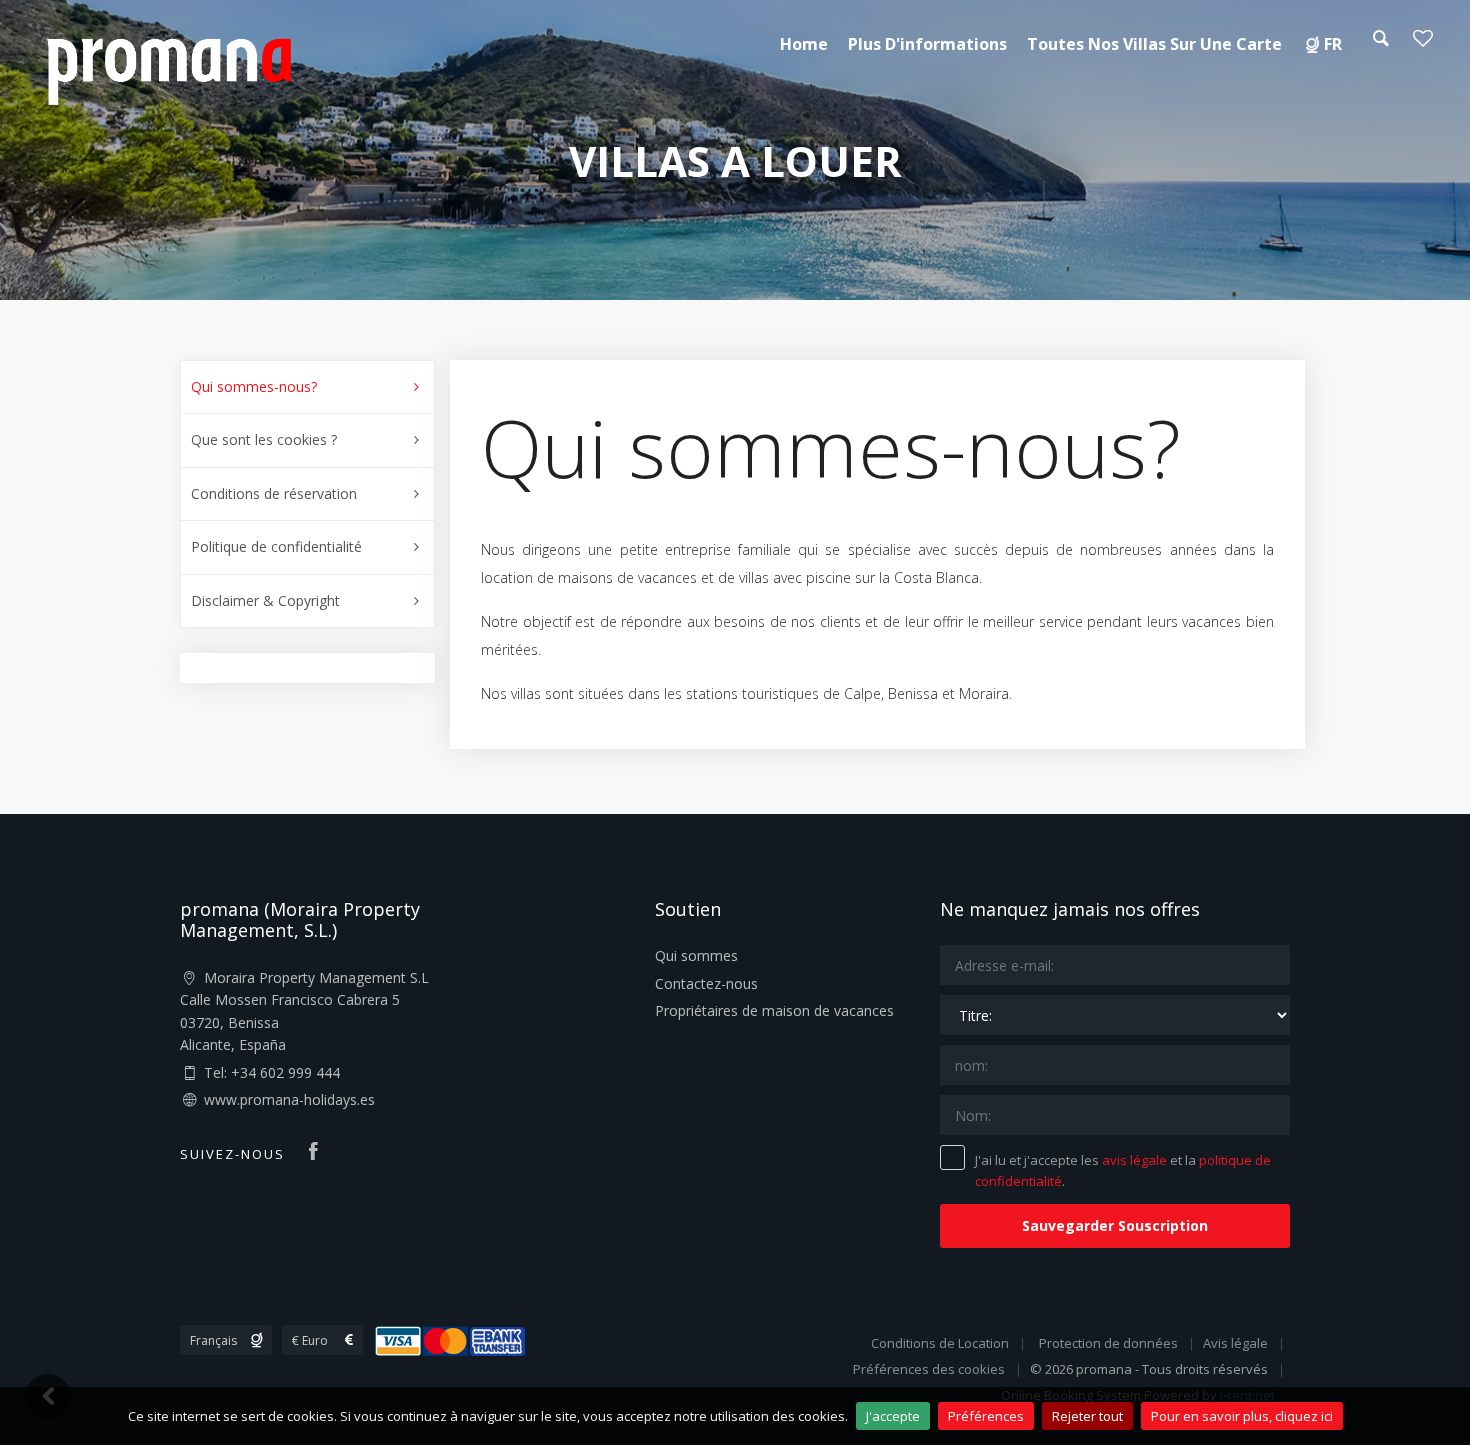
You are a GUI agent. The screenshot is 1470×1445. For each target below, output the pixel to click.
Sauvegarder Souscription (1115, 1225)
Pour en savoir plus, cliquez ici (1242, 1416)
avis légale (1134, 1160)
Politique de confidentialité (276, 546)
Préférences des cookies (929, 1369)
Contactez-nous (706, 983)
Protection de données (1108, 1343)
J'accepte (893, 1416)
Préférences (986, 1416)
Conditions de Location (940, 1343)
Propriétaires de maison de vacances (774, 1010)
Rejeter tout (1087, 1416)
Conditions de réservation (274, 493)
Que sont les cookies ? (264, 439)
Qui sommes (696, 955)
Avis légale (1235, 1343)
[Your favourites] (1423, 44)
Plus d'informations (927, 44)
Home (804, 44)
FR (1333, 44)
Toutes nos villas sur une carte (1154, 44)
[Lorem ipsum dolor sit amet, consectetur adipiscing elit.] (168, 68)
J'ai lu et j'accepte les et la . (1123, 1170)
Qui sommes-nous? (254, 386)
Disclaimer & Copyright (265, 600)
